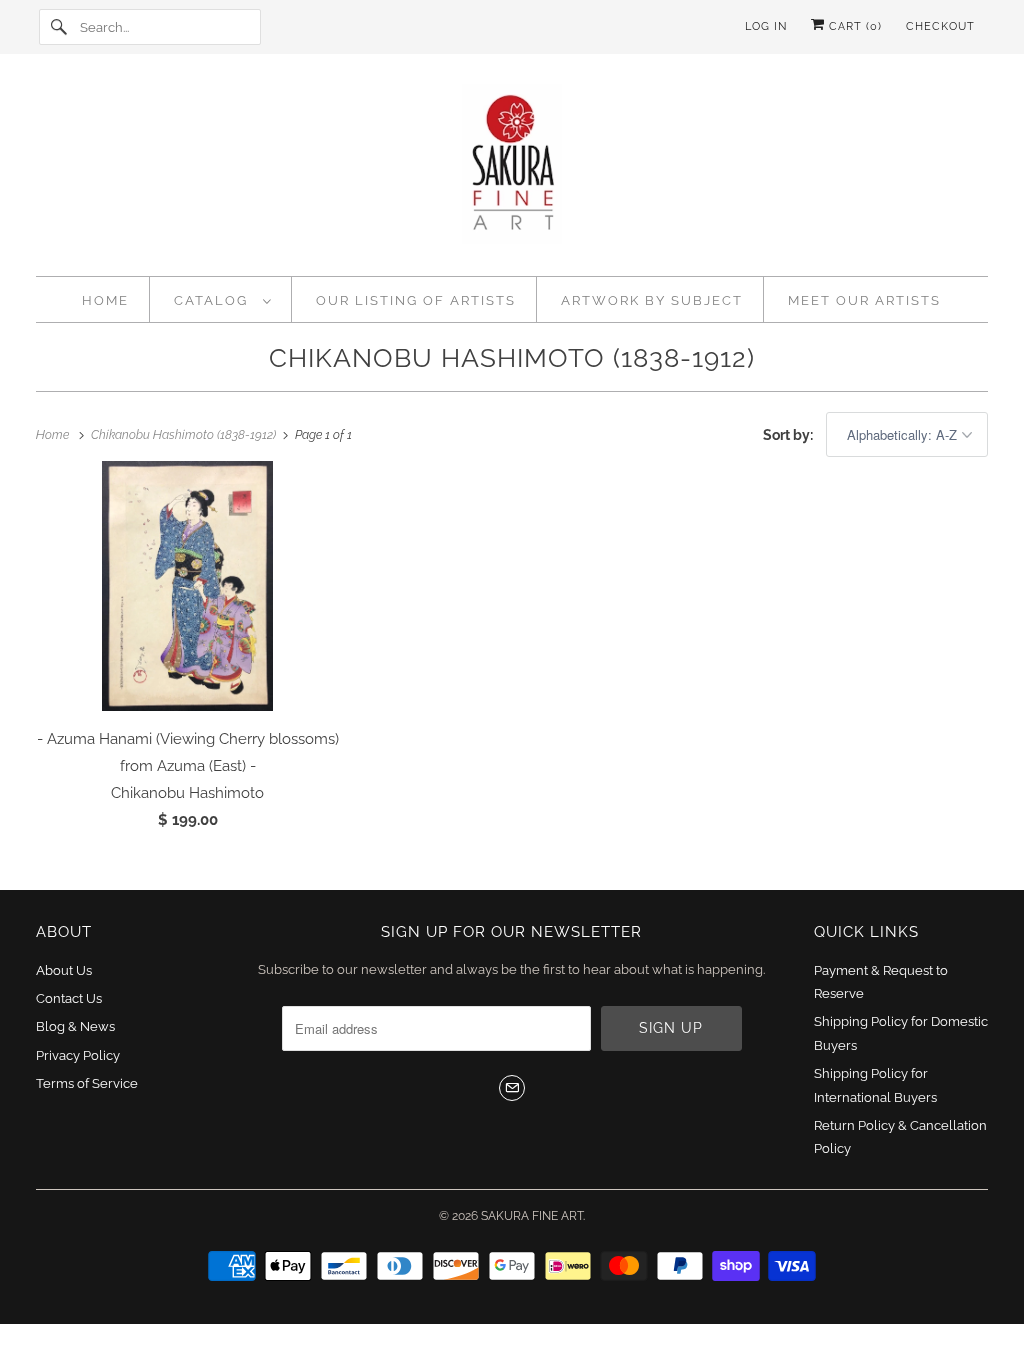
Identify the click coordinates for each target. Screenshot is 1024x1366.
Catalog (213, 300)
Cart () (853, 26)
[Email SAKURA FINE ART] (512, 1088)
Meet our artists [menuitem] (864, 300)
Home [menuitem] (105, 300)
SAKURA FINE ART (532, 1216)
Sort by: (789, 435)
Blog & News (75, 1026)
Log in (766, 26)
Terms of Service (87, 1083)
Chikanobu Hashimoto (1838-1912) (512, 358)
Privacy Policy (78, 1055)
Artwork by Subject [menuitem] (652, 300)
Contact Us (69, 998)
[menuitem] (223, 299)
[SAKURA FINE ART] (512, 170)
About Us (64, 970)
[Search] (59, 27)
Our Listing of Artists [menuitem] (416, 300)
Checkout (940, 26)
